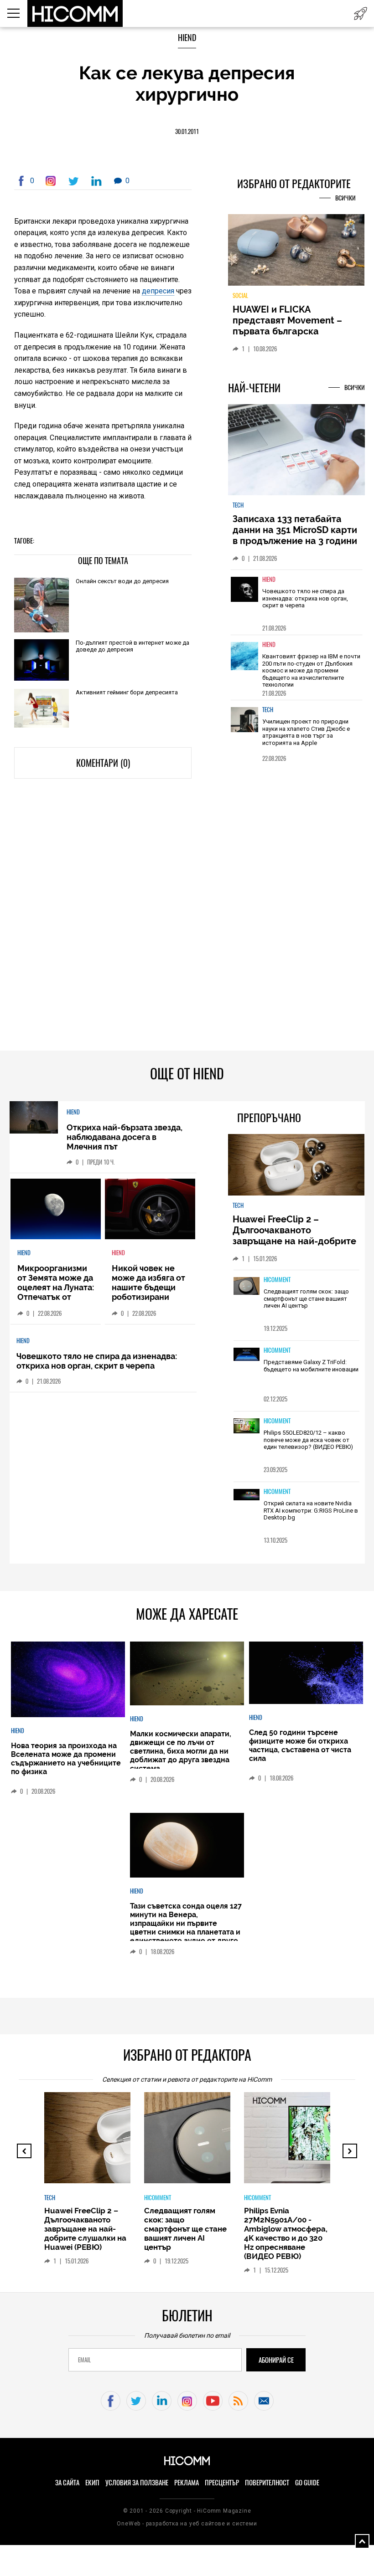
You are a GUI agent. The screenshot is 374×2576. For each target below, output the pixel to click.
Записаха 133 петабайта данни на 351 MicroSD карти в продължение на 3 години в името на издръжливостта (295, 535)
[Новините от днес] (361, 13)
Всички (345, 198)
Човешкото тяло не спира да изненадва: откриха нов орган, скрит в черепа (305, 598)
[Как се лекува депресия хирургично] (52, 181)
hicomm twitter (136, 2401)
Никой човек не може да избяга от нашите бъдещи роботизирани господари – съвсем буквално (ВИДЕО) (148, 1297)
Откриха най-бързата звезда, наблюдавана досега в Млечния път (125, 1137)
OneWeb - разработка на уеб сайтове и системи (187, 2524)
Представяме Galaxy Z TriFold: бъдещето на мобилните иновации (311, 1366)
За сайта (67, 2483)
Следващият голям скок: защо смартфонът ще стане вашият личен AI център (306, 1298)
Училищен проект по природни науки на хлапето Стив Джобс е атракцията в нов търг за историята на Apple (306, 732)
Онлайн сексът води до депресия (122, 581)
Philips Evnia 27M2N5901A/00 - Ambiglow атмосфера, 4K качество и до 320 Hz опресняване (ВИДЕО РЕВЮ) (286, 2233)
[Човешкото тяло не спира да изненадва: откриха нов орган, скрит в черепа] (244, 596)
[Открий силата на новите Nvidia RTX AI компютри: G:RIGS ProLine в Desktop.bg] (247, 1495)
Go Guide (307, 2483)
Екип (92, 2483)
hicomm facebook (111, 2401)
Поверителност (267, 2483)
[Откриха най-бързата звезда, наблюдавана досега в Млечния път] (34, 1118)
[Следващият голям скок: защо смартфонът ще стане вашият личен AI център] (247, 1287)
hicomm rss (238, 2401)
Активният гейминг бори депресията (127, 692)
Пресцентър (222, 2483)
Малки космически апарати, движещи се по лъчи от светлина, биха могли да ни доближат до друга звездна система (181, 1751)
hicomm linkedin (162, 2401)
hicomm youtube (213, 2401)
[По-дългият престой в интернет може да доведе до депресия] (42, 661)
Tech (238, 505)
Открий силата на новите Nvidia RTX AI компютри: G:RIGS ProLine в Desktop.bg (311, 1510)
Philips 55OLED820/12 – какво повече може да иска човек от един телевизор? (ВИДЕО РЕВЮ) (308, 1440)
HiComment (277, 1280)
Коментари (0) (103, 763)
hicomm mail (264, 2401)
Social (240, 295)
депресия (158, 291)
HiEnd (187, 38)
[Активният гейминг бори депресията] (42, 709)
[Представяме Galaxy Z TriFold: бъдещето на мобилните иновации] (247, 1355)
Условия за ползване (137, 2483)
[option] (296, 602)
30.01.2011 (187, 131)
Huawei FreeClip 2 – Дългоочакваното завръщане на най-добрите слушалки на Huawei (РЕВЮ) (296, 1236)
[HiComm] (75, 14)
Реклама (187, 2483)
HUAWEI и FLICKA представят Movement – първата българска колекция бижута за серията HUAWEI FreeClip (290, 331)
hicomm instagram (187, 2401)
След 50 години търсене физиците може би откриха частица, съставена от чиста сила (300, 1745)
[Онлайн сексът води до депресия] (42, 605)
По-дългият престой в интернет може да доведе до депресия (132, 646)
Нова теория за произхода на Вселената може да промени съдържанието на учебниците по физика (66, 1759)
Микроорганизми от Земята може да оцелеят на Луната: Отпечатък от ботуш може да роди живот (56, 1292)
